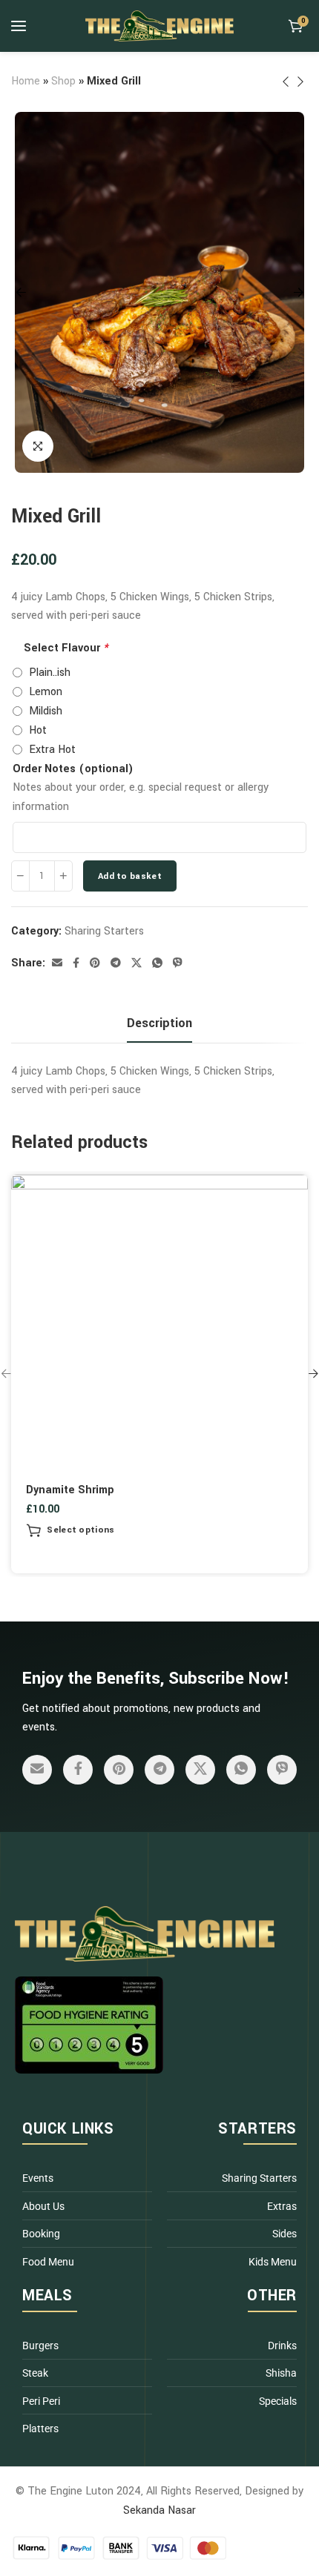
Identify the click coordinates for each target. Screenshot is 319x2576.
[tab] (159, 1023)
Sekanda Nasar (159, 2510)
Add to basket (130, 876)
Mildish (46, 711)
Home (26, 81)
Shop (63, 81)
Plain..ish (50, 673)
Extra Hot (52, 750)
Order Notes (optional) (73, 769)
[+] (63, 876)
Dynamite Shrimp (70, 1490)
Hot (38, 730)
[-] (20, 876)
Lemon (46, 692)
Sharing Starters (104, 931)
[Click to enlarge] (38, 446)
